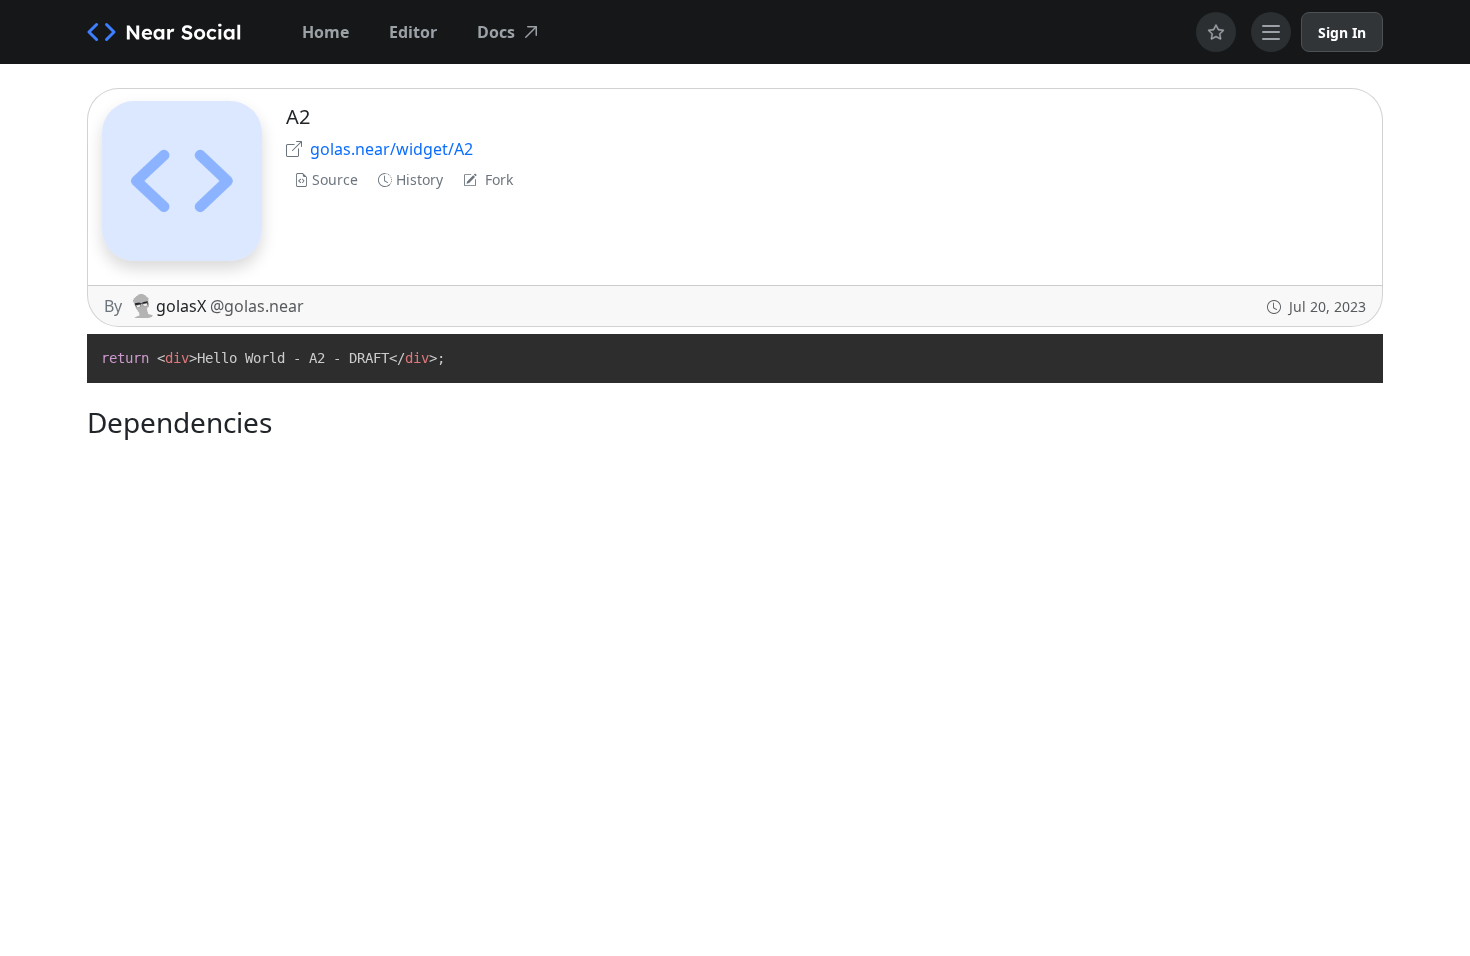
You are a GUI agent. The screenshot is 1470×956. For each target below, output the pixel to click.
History (419, 179)
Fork (499, 179)
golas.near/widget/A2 (391, 149)
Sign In (1342, 32)
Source (335, 179)
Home (325, 32)
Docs (496, 32)
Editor (413, 32)
